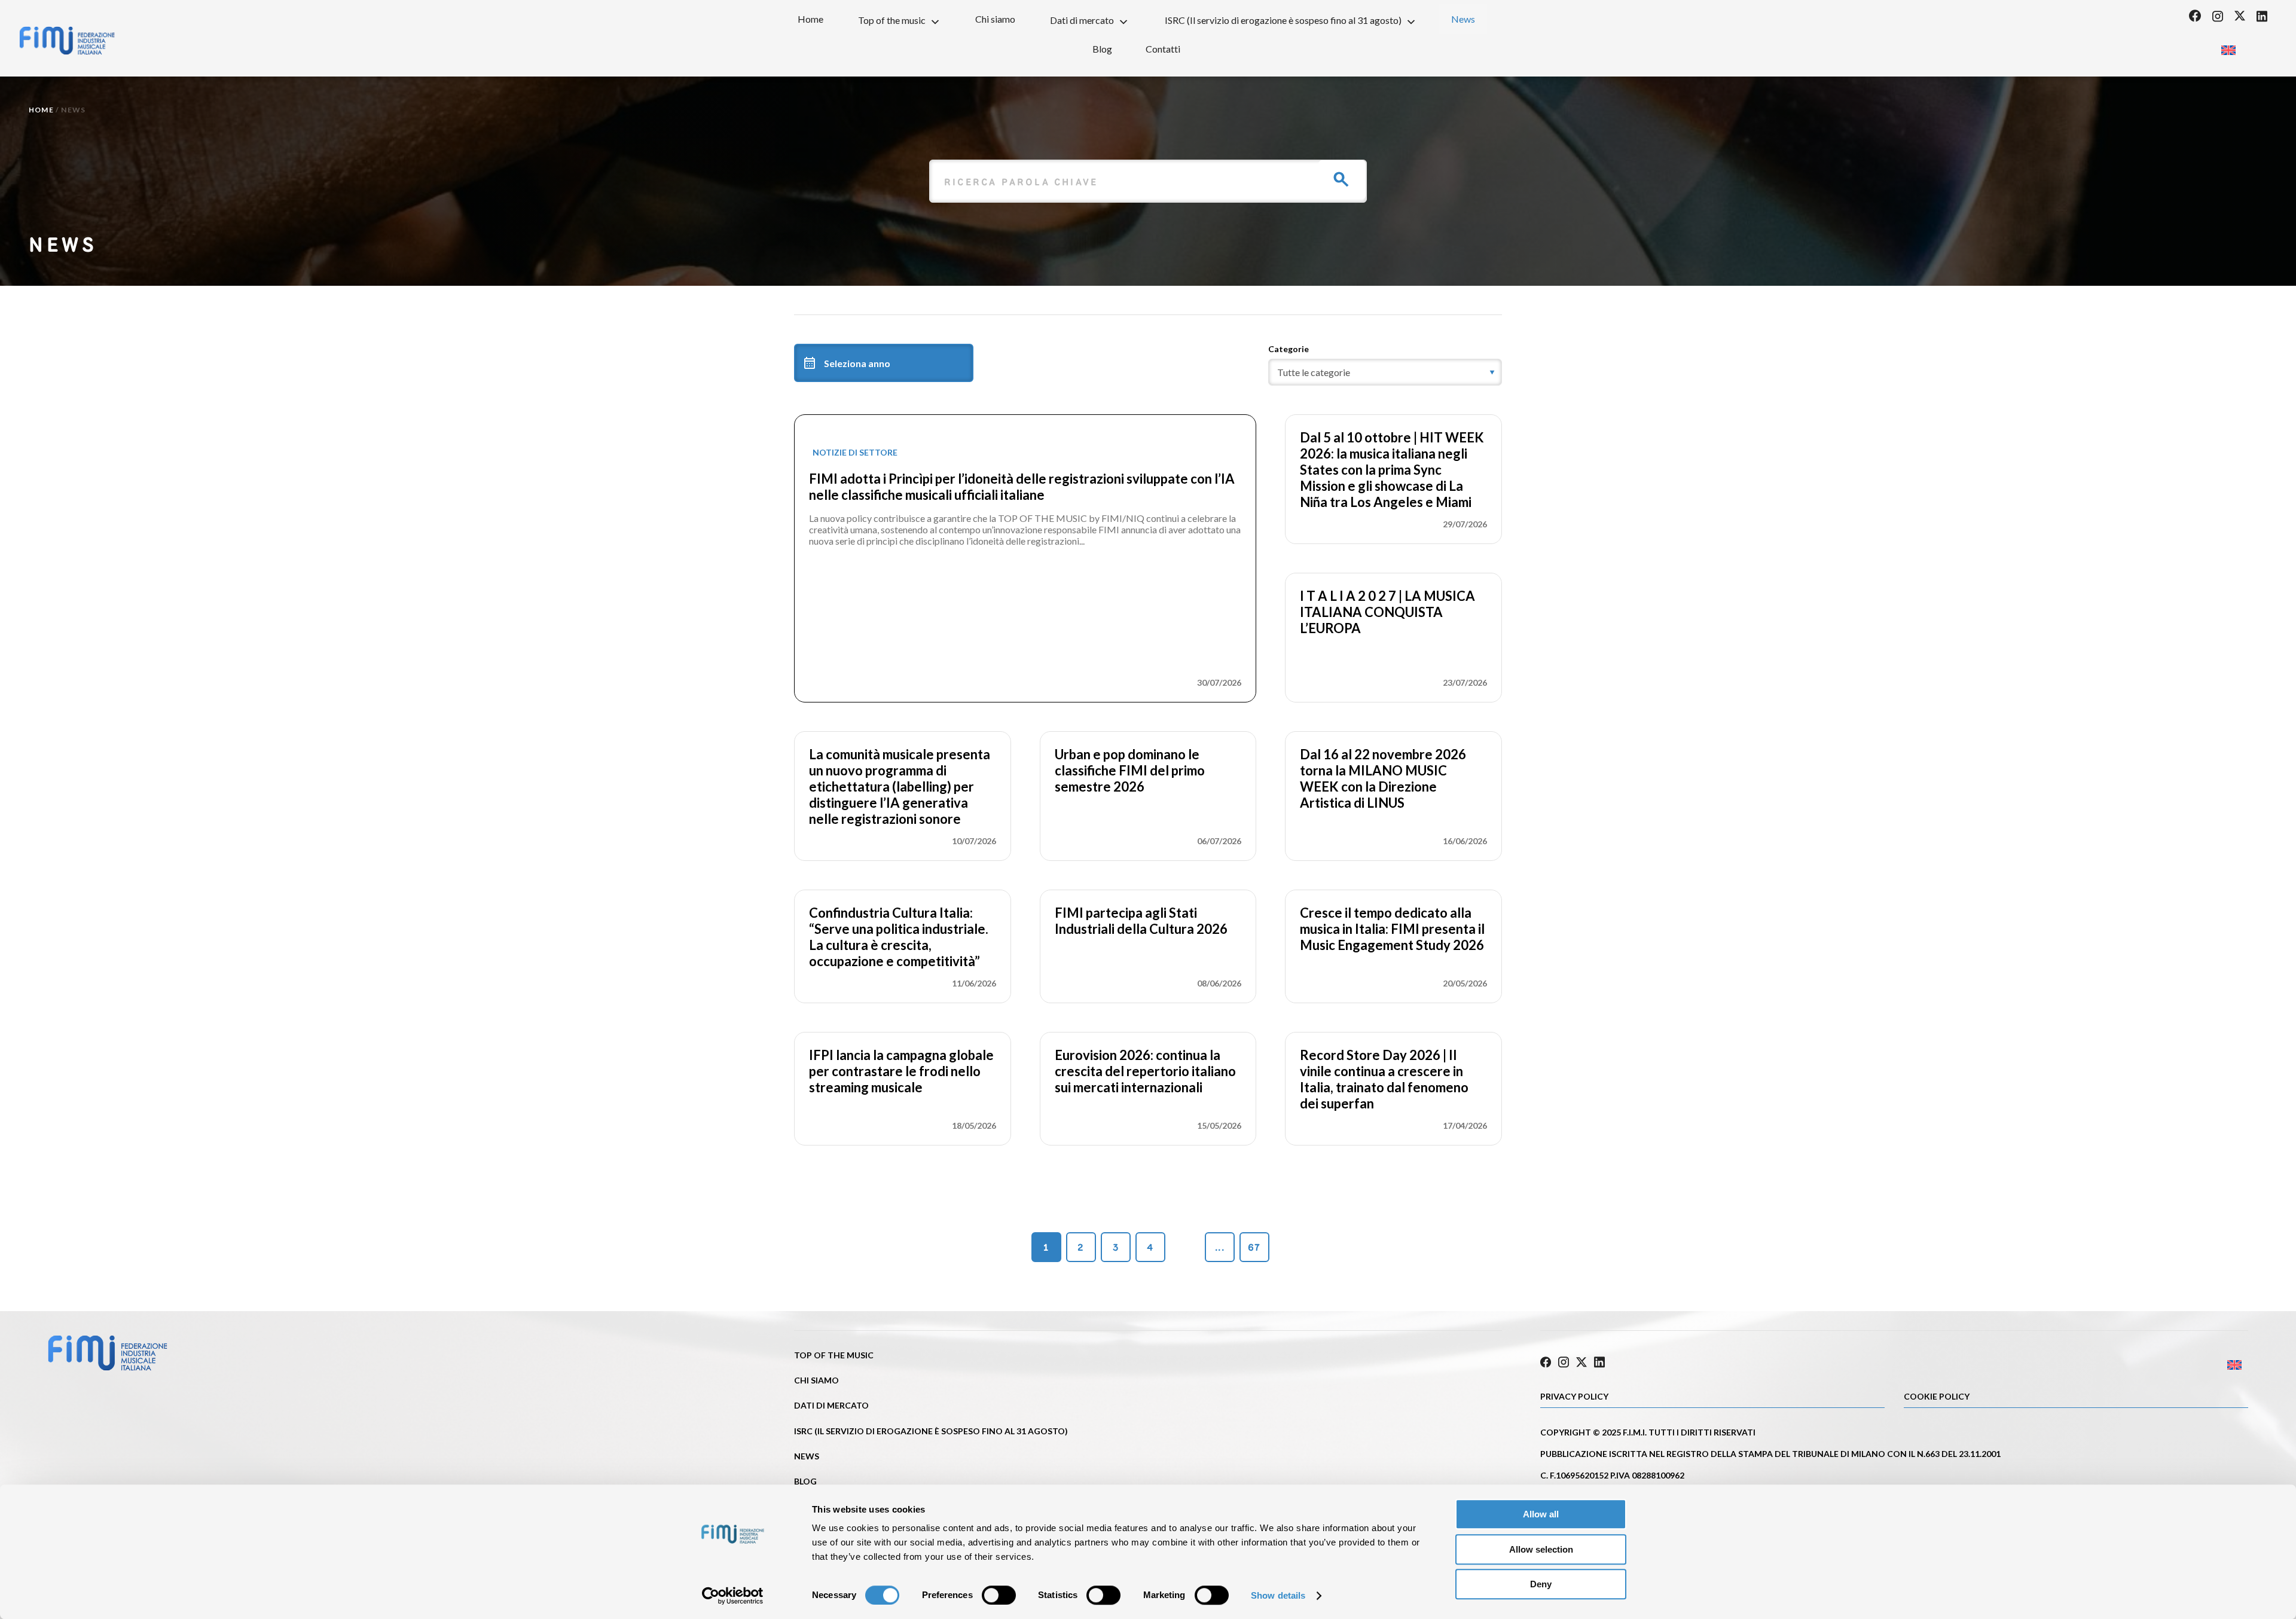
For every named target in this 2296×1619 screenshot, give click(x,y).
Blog (1102, 49)
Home (810, 19)
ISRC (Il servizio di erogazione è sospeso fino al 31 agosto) (1283, 20)
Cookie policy (1937, 1396)
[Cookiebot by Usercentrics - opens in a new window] (733, 1596)
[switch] (999, 1595)
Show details (1278, 1595)
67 (1254, 1247)
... (1220, 1247)
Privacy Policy (1574, 1396)
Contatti (1163, 49)
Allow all (1541, 1514)
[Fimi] (67, 41)
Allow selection (1541, 1549)
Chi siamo (995, 19)
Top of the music (892, 20)
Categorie (1289, 349)
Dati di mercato (1082, 20)
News (1463, 19)
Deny (1541, 1584)
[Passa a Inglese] (2228, 46)
